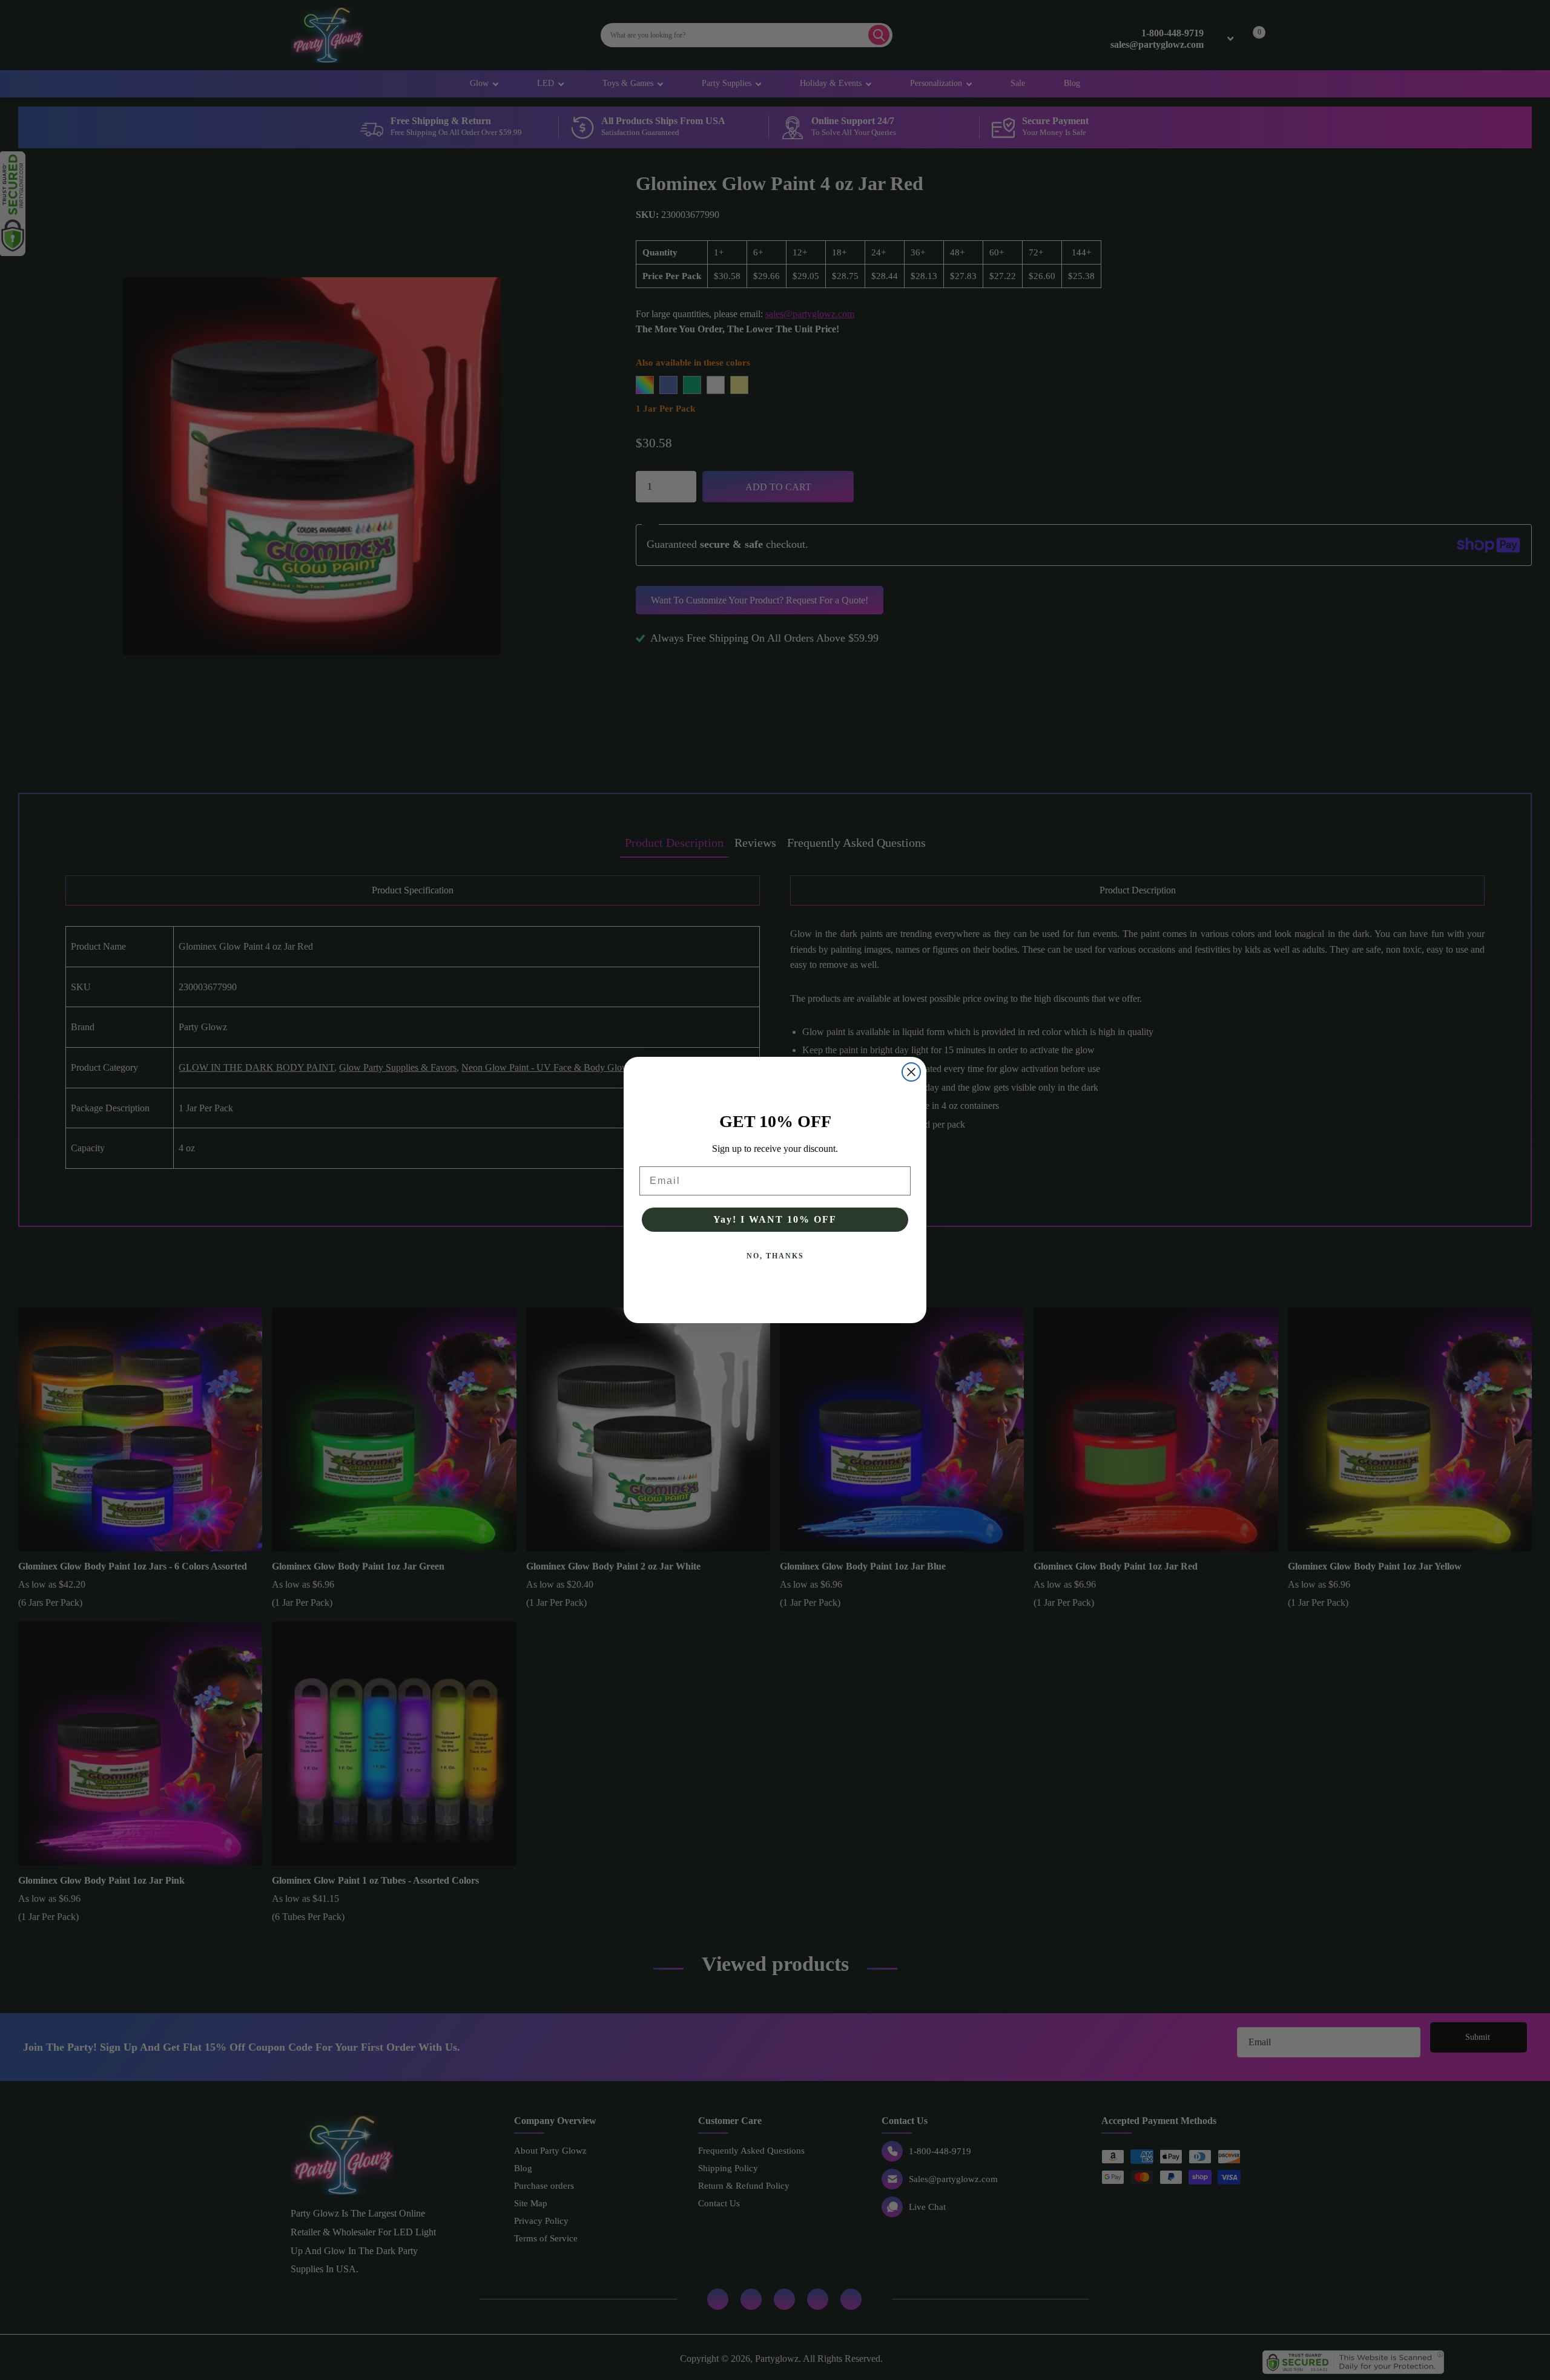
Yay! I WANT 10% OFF (775, 1219)
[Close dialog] (911, 1072)
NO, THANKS (775, 1256)
